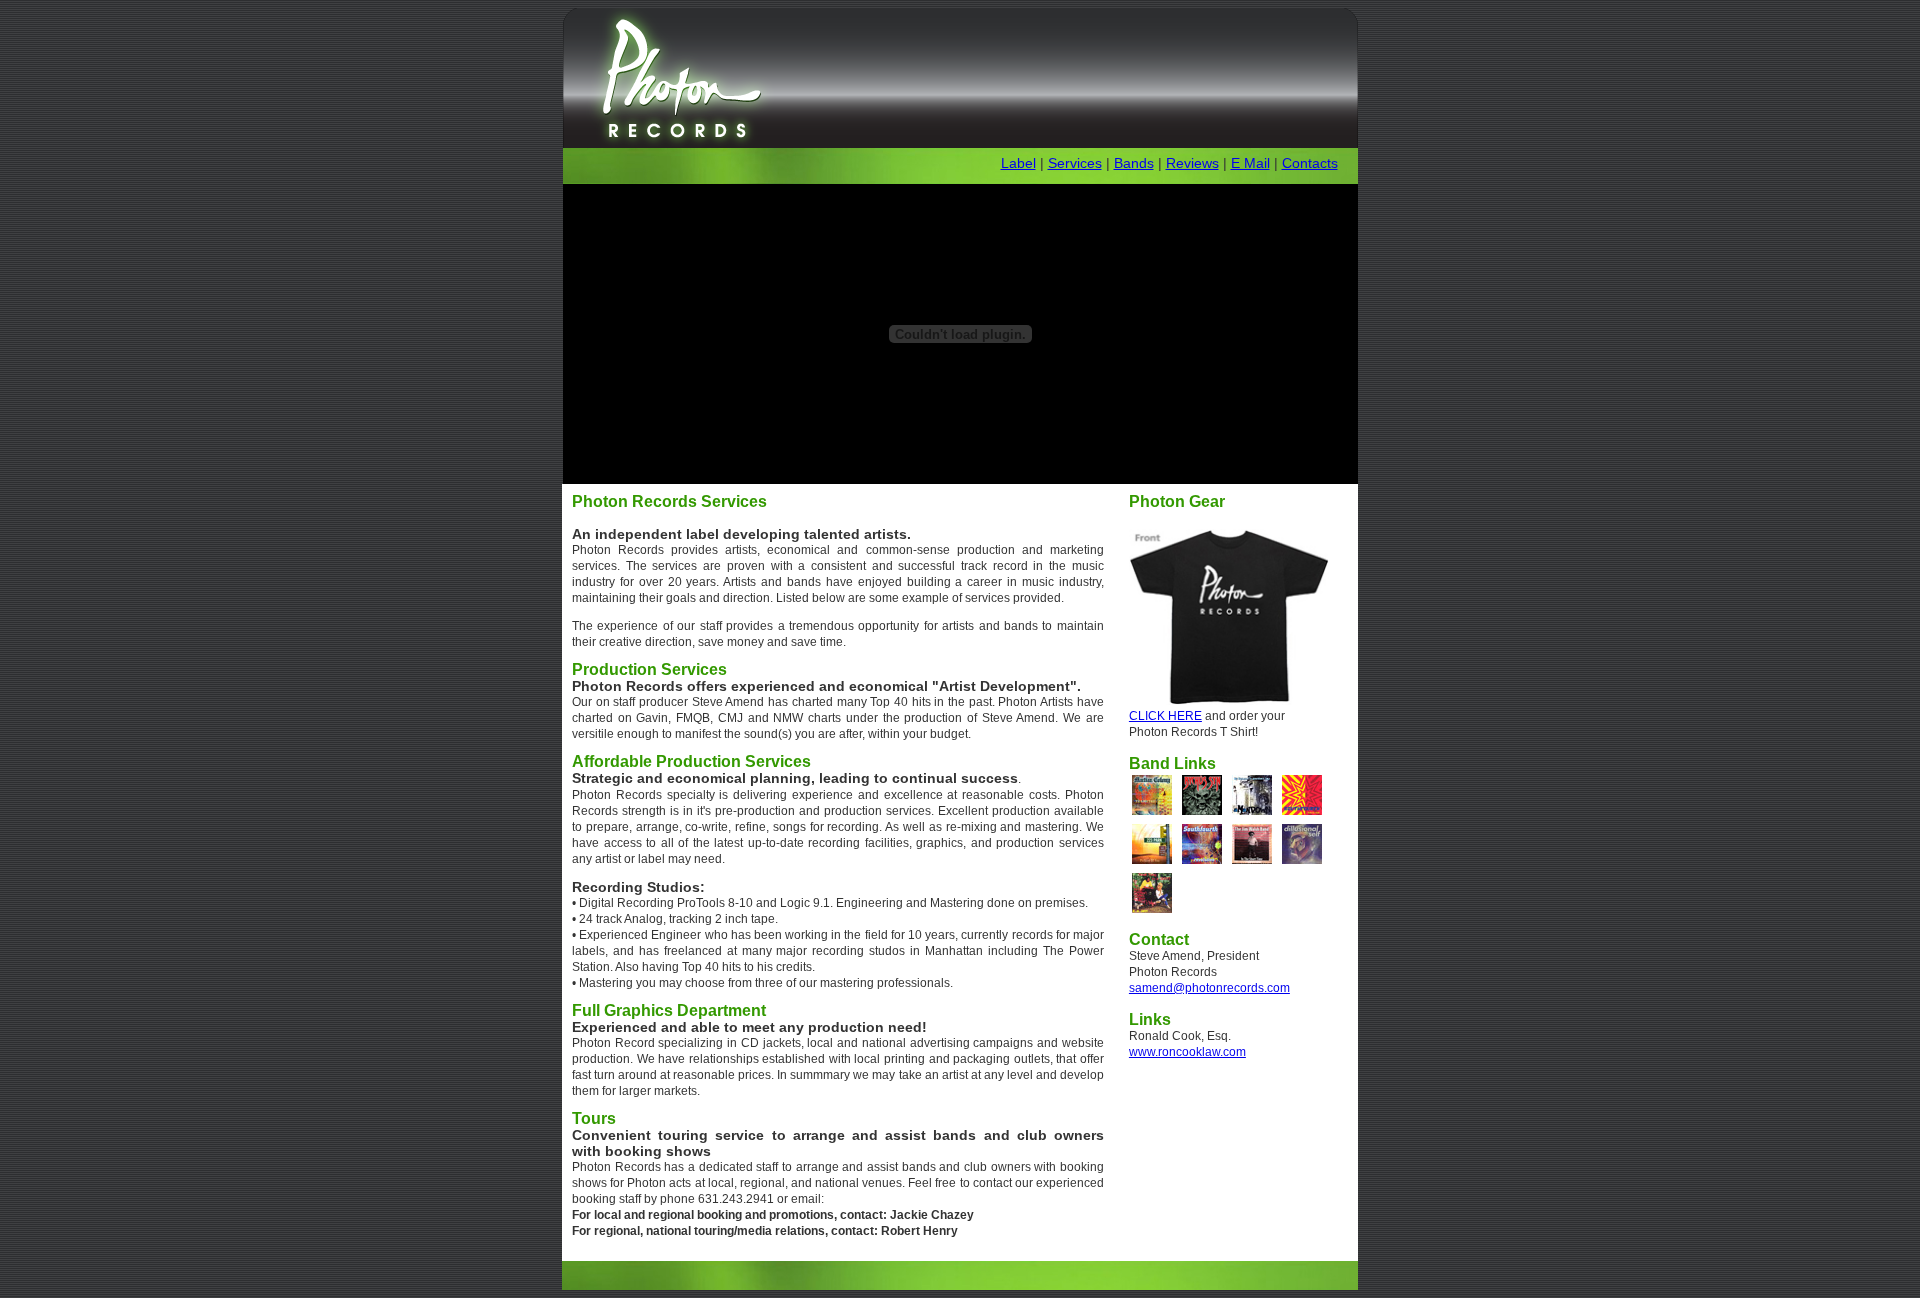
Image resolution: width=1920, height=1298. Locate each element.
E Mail (1250, 163)
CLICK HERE (1165, 716)
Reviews (1192, 163)
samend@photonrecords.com (1209, 988)
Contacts (1310, 163)
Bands (1134, 163)
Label (1018, 163)
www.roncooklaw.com (1187, 1052)
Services (1075, 163)
